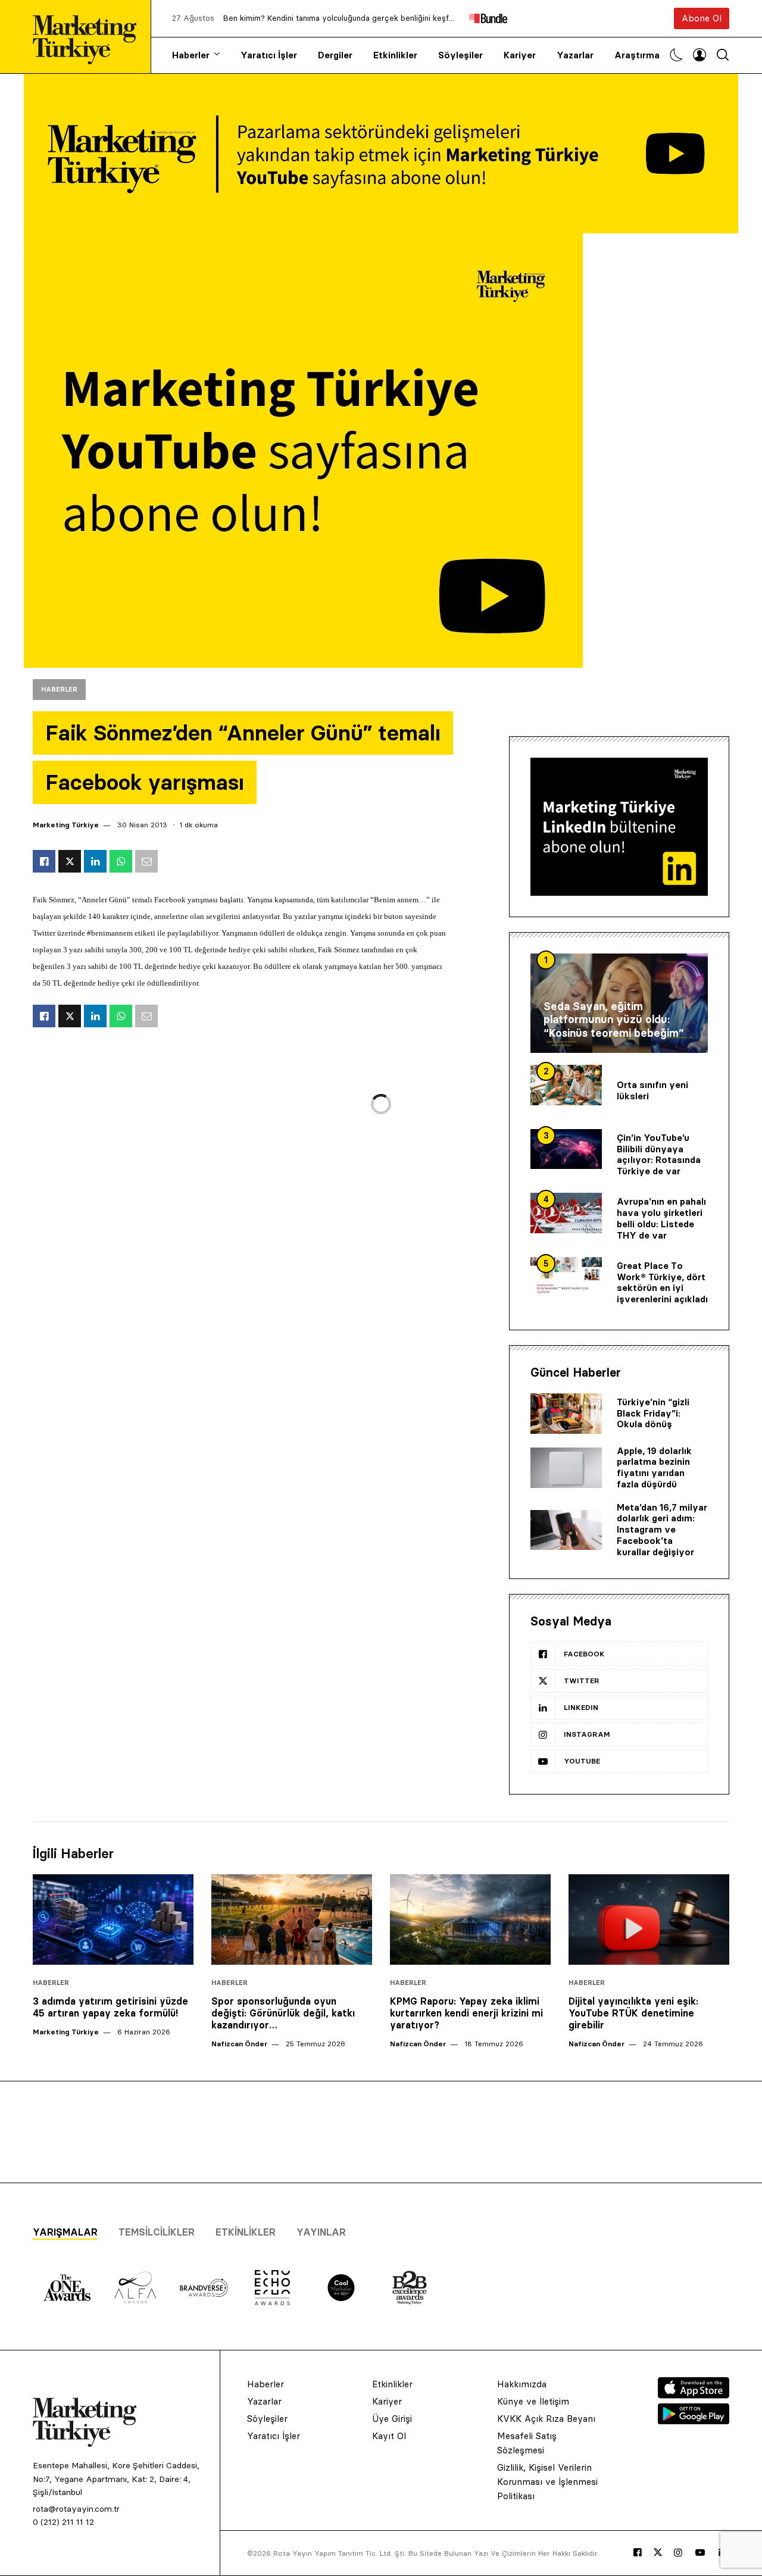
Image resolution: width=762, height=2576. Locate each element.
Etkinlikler (395, 55)
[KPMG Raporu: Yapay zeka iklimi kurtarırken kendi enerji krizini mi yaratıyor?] (470, 1920)
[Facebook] (638, 2553)
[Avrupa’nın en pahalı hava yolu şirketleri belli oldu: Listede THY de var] (566, 1213)
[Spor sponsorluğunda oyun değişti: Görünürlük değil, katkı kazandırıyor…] (292, 1920)
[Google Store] (694, 2421)
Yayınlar (321, 2232)
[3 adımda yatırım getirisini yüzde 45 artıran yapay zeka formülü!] (113, 1920)
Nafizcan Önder (239, 2044)
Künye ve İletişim (533, 2401)
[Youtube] (700, 2553)
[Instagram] (678, 2553)
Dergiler (335, 55)
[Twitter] (658, 2552)
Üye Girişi (392, 2419)
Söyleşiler (460, 55)
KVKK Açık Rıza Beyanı (546, 2419)
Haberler (191, 55)
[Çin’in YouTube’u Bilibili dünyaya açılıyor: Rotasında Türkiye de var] (566, 1149)
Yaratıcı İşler (269, 55)
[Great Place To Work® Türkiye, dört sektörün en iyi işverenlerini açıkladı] (566, 1277)
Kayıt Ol (389, 2436)
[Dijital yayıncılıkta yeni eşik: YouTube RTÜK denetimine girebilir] (649, 1920)
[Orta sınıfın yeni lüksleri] (566, 1085)
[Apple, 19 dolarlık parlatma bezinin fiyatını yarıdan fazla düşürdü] (566, 1468)
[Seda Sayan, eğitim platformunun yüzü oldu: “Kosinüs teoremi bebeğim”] (619, 1003)
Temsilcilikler (157, 2232)
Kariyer (520, 55)
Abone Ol (702, 18)
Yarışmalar (65, 2232)
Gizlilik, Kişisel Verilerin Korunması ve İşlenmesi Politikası (547, 2482)
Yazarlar (575, 55)
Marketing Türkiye (66, 825)
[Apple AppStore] (694, 2395)
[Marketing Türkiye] (89, 37)
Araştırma (637, 55)
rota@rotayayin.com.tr (76, 2509)
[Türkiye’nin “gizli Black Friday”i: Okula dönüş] (566, 1414)
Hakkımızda (522, 2384)
